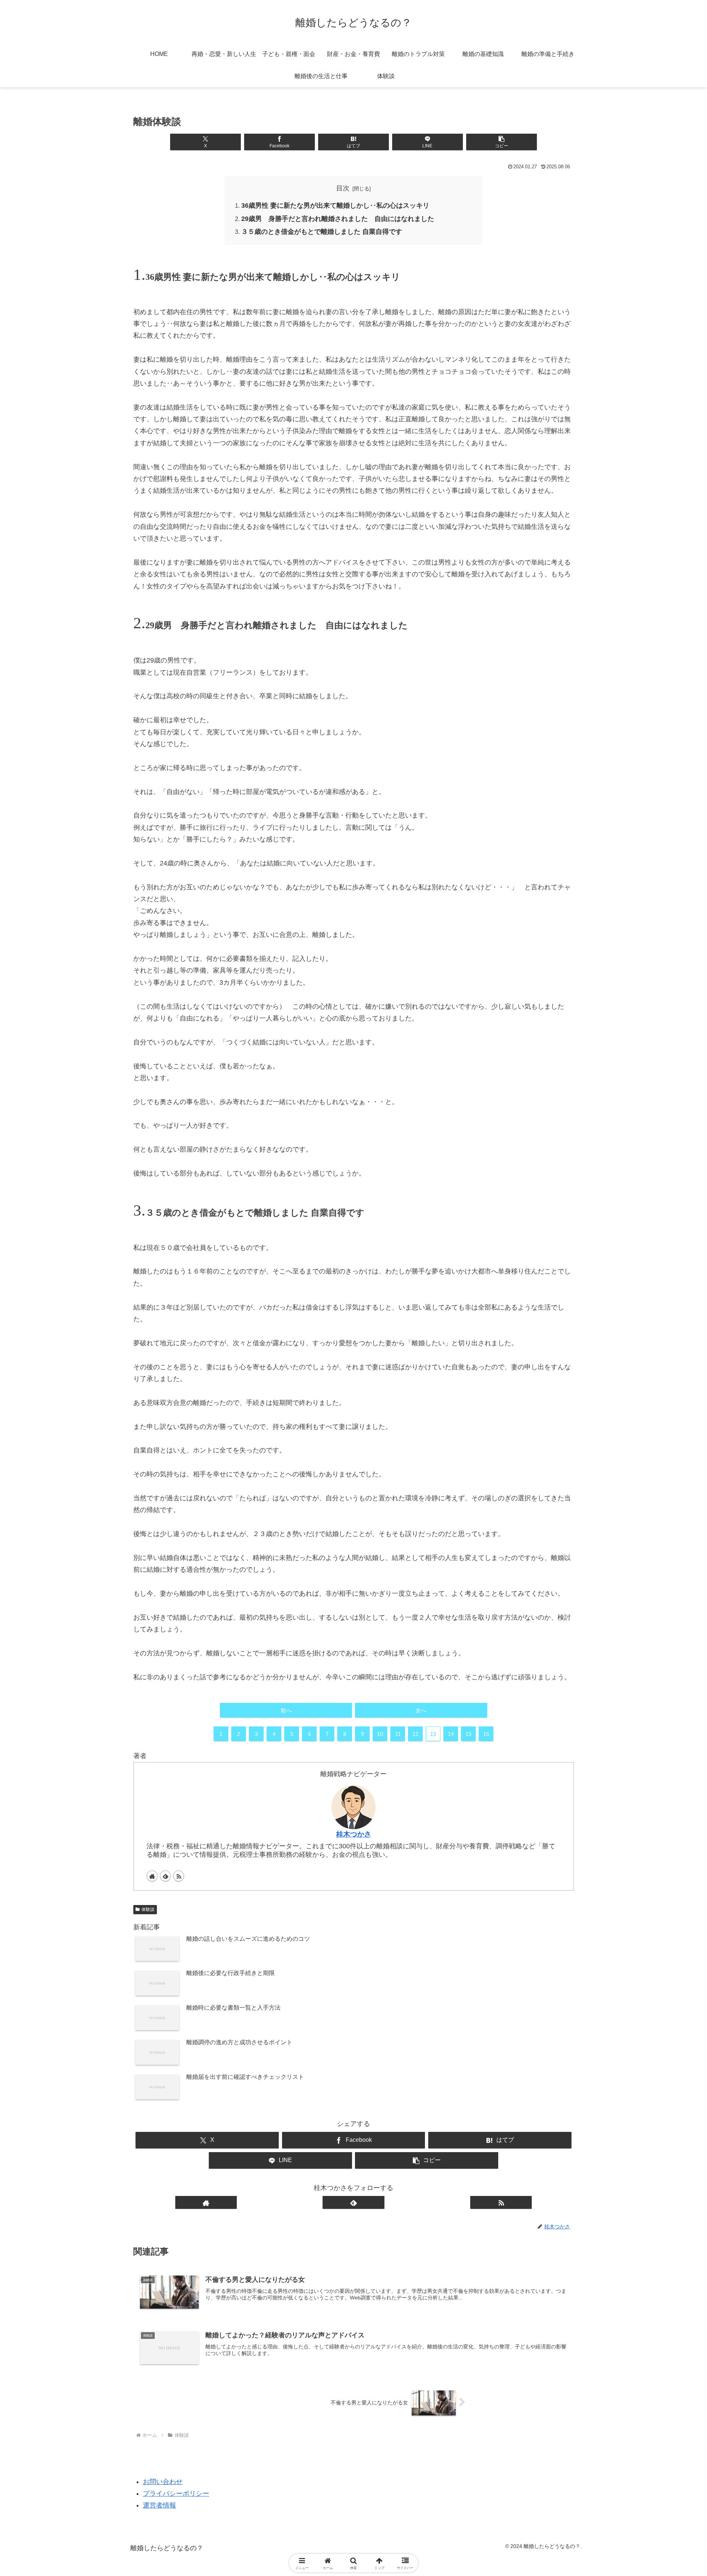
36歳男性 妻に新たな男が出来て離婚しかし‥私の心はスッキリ (335, 205)
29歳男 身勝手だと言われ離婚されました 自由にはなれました (338, 219)
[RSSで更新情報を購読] (179, 1876)
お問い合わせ (163, 2482)
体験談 (148, 1909)
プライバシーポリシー (176, 2494)
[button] (501, 142)
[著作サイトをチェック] (152, 1876)
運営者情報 (159, 2505)
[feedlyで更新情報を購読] (165, 1876)
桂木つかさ (354, 1834)
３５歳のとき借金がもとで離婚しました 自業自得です (322, 232)
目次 (343, 188)
